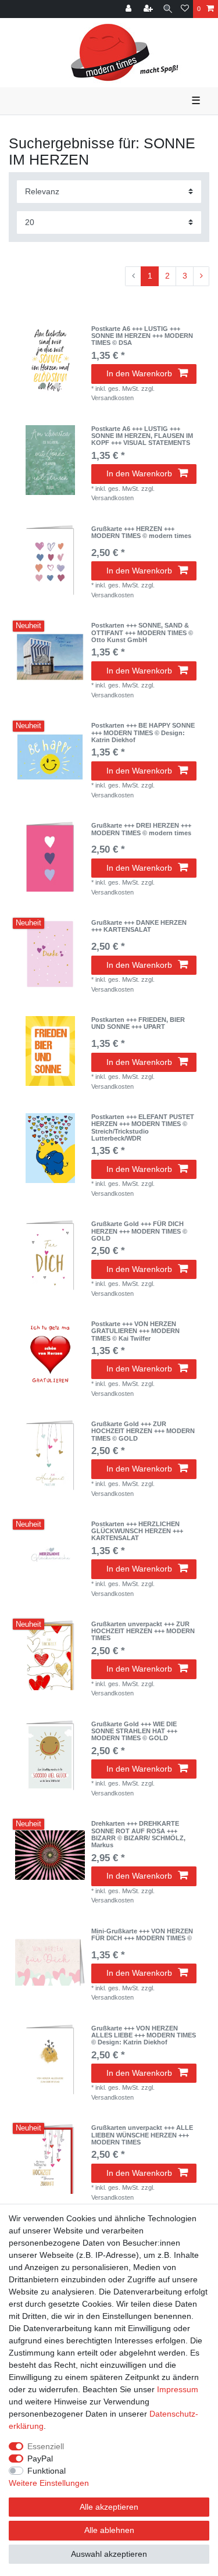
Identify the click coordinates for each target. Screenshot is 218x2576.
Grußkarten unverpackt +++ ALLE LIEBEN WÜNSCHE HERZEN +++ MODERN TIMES (142, 2135)
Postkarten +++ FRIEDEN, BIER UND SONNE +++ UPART (138, 1023)
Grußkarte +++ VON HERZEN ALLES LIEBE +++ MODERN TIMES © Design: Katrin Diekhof (144, 2035)
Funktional (47, 2471)
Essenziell (46, 2446)
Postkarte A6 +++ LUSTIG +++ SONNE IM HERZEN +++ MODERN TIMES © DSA (142, 336)
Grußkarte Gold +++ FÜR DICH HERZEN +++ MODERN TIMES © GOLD (139, 1231)
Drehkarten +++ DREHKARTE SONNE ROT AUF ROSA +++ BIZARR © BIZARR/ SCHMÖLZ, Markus (138, 1834)
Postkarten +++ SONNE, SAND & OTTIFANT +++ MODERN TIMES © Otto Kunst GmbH (142, 633)
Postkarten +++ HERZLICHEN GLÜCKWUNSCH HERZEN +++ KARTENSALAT (137, 1531)
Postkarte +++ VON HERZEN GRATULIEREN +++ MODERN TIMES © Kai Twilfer (135, 1331)
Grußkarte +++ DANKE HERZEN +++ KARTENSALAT (139, 926)
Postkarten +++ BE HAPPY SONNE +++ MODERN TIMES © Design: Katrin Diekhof (143, 733)
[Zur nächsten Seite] (201, 276)
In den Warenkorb (139, 373)
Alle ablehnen (109, 2530)
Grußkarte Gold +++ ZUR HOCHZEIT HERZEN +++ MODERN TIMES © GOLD (143, 1431)
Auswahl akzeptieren (109, 2554)
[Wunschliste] (185, 9)
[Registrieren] (149, 9)
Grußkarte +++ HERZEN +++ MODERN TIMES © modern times (141, 532)
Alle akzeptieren (109, 2507)
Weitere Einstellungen (49, 2483)
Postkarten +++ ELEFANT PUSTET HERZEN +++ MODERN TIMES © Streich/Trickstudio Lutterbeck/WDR (143, 1127)
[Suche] (168, 9)
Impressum (178, 2389)
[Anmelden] (130, 9)
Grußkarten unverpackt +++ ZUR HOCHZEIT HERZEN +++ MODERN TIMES (143, 1631)
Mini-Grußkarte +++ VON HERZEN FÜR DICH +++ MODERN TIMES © (142, 1934)
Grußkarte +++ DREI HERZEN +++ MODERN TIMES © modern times (141, 829)
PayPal (40, 2459)
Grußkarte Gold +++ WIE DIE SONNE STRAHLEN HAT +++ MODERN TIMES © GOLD (134, 1731)
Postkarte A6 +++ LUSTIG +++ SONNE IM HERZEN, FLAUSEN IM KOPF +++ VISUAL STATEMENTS (142, 436)
